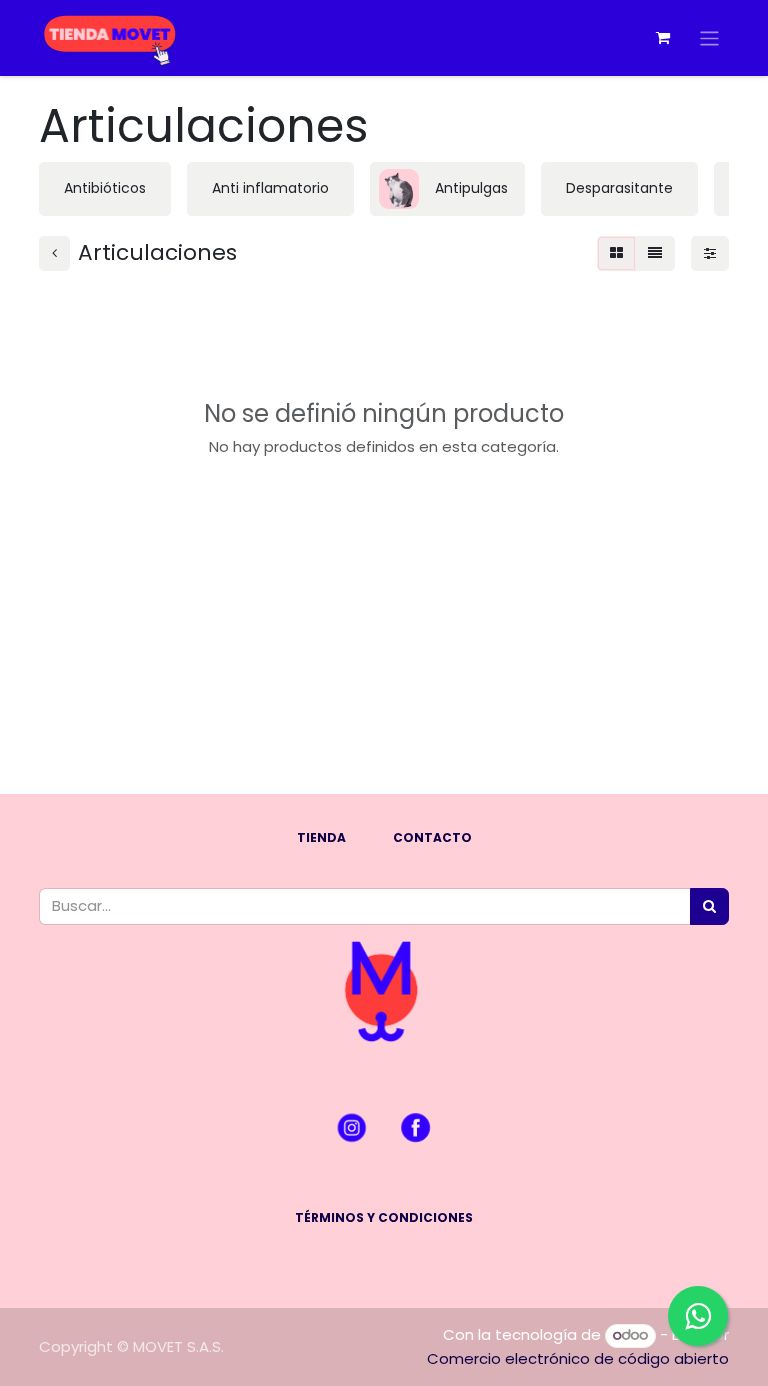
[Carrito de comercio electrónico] (663, 38)
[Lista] (655, 253)
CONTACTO (432, 837)
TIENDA (321, 837)
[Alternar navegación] (709, 37)
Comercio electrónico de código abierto (578, 1358)
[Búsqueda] (709, 906)
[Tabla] (616, 253)
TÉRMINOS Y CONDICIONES (384, 1217)
